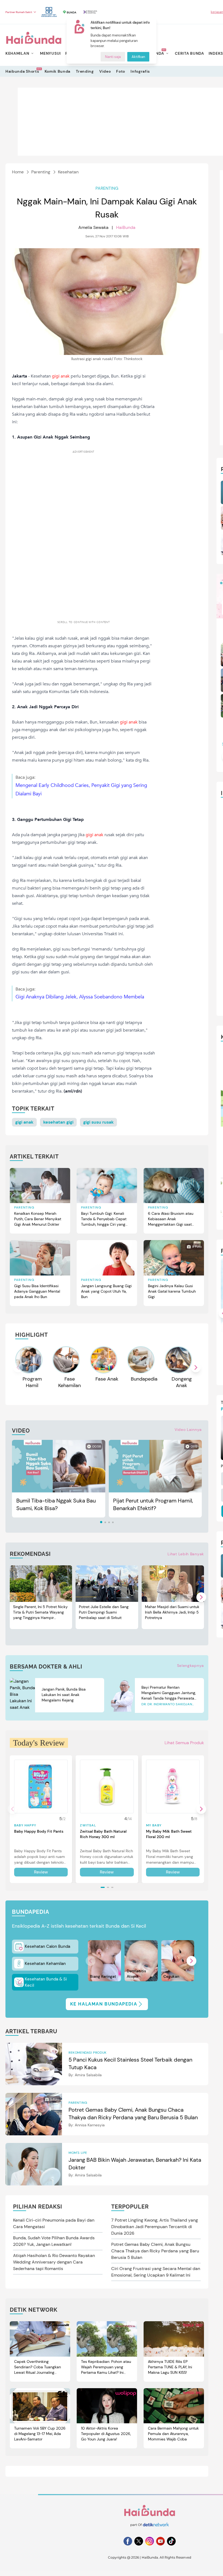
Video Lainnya (188, 1430)
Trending (85, 71)
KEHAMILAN (17, 53)
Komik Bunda (58, 71)
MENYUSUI (50, 53)
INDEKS (216, 53)
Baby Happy (25, 1825)
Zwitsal (88, 1825)
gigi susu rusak (98, 1122)
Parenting (41, 172)
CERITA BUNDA (189, 53)
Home (18, 172)
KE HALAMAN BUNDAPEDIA (104, 2004)
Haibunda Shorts (22, 71)
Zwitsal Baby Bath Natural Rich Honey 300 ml (103, 1834)
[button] (196, 1367)
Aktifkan (138, 57)
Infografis (140, 71)
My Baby (154, 1825)
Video (105, 71)
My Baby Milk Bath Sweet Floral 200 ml (169, 1834)
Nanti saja (113, 57)
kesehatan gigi (58, 1122)
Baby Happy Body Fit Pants (39, 1831)
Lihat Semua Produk (184, 1743)
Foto (121, 71)
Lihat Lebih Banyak (186, 1554)
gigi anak (24, 1122)
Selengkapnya (191, 1666)
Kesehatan (68, 172)
